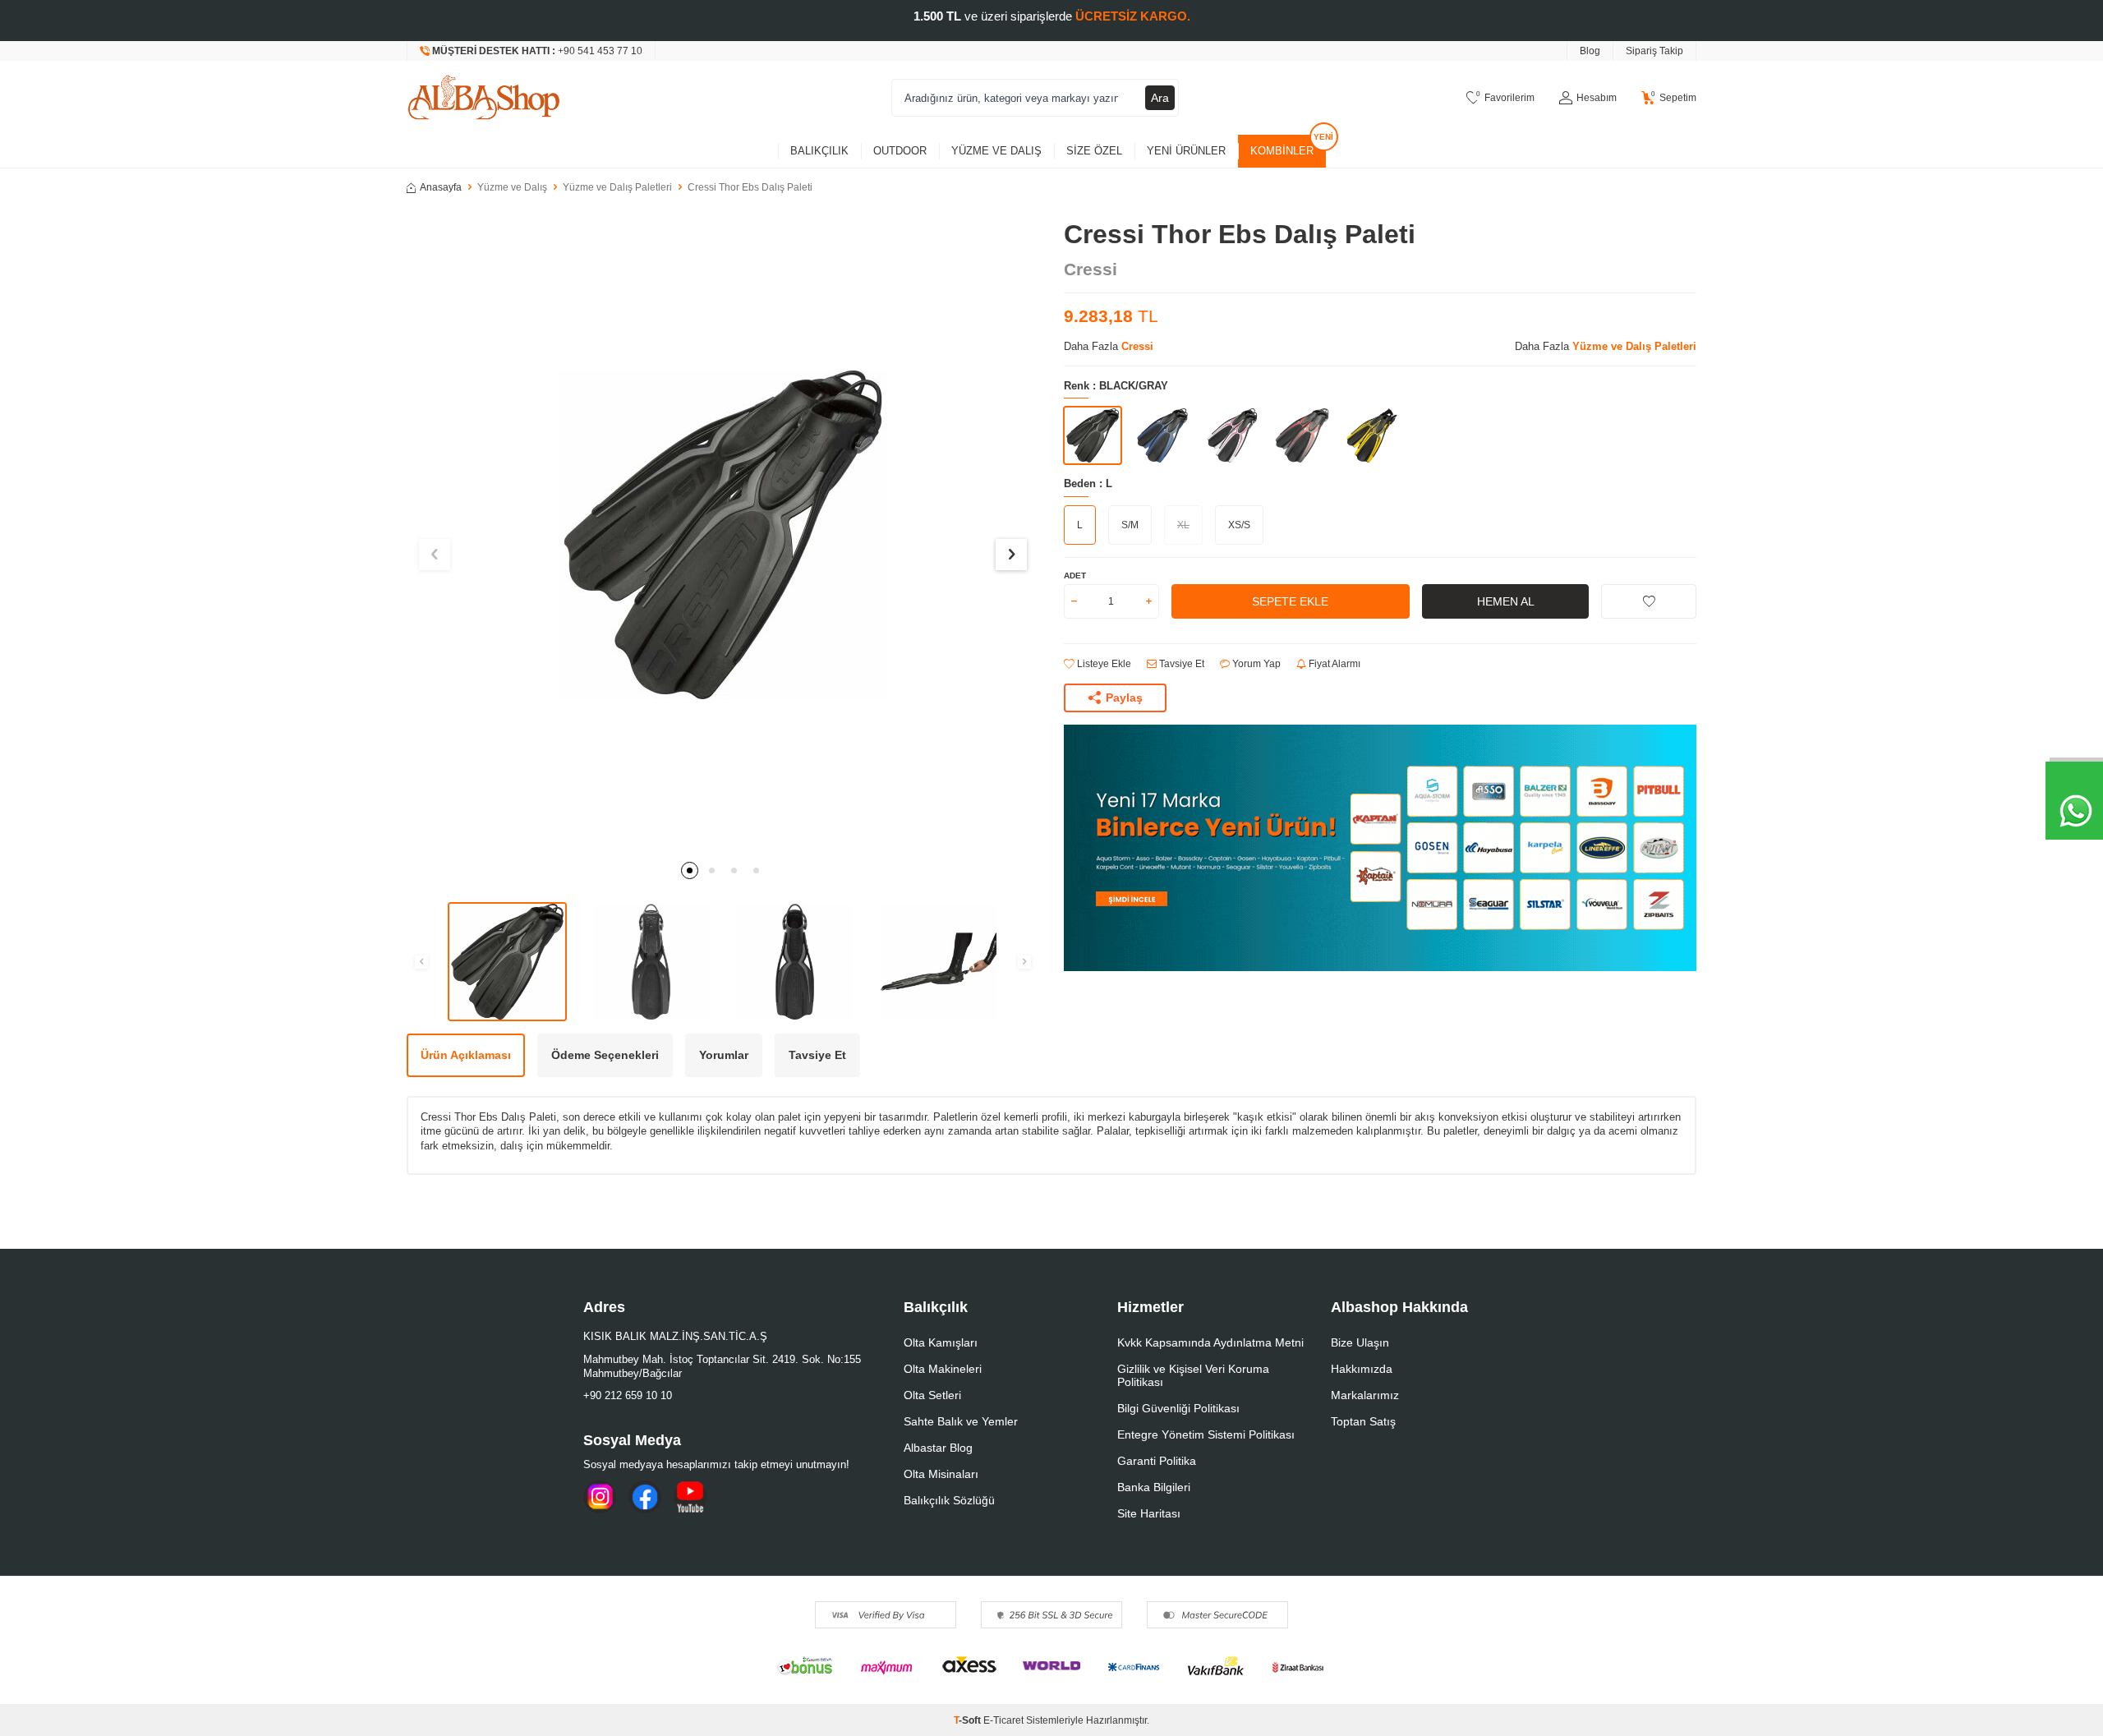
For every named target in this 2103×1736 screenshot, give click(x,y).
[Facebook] (645, 1497)
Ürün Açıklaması (466, 1055)
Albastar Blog (938, 1448)
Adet (1075, 576)
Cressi (1091, 269)
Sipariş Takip (1654, 51)
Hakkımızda (1362, 1369)
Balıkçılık (819, 151)
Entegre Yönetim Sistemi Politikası (1206, 1434)
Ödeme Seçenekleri (605, 1055)
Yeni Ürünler (1186, 151)
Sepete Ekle (1290, 601)
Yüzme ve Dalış (996, 151)
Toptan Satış (1363, 1421)
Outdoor (900, 151)
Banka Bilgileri (1154, 1487)
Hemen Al (1506, 601)
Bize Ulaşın (1360, 1342)
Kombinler (1282, 151)
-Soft (969, 1720)
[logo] (484, 98)
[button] (690, 870)
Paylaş (1124, 698)
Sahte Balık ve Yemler (961, 1421)
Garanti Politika (1157, 1461)
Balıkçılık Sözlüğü (949, 1500)
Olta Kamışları (941, 1342)
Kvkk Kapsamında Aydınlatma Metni (1210, 1342)
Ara (1160, 98)
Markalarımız (1365, 1395)
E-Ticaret (1003, 1720)
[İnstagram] (600, 1497)
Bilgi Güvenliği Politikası (1178, 1408)
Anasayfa (441, 187)
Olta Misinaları (941, 1474)
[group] (723, 535)
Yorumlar (724, 1055)
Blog (1590, 51)
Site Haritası (1149, 1513)
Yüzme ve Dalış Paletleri (617, 187)
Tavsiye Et (1180, 664)
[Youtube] (690, 1497)
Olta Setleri (932, 1395)
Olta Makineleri (943, 1369)
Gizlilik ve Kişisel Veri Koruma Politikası (1193, 1375)
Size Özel (1094, 151)
